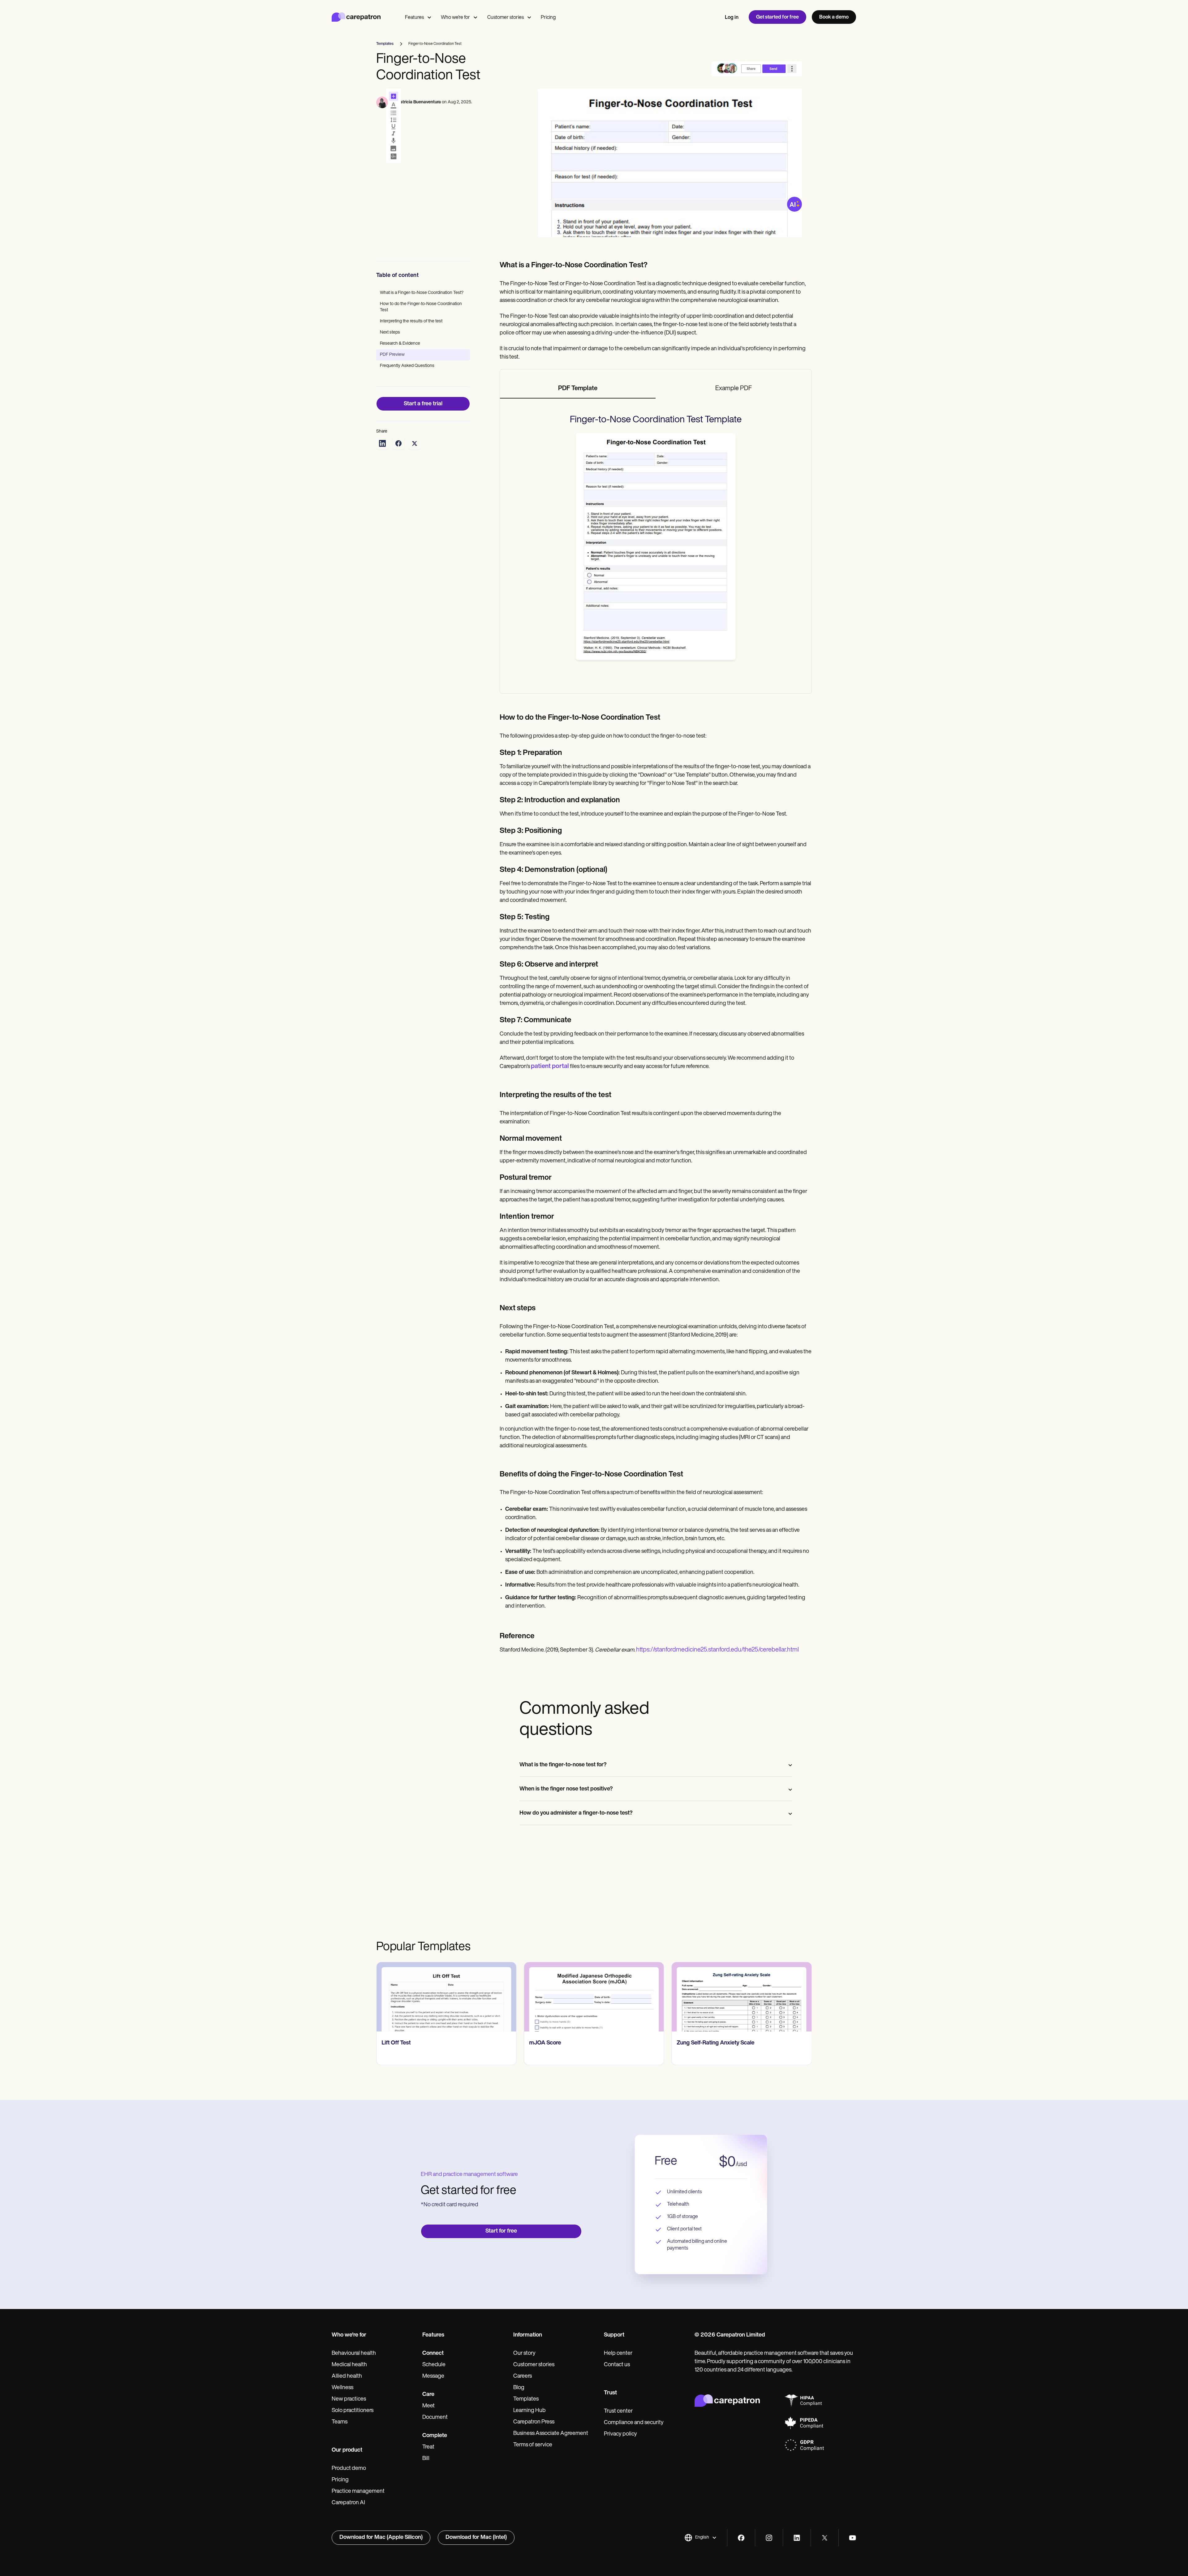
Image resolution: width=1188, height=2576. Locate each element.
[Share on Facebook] (398, 443)
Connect (433, 2354)
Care (428, 2395)
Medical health (349, 2365)
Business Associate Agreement (551, 2434)
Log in (732, 18)
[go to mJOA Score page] (446, 1997)
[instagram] (769, 2538)
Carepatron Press (534, 2422)
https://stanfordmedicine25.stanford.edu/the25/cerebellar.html (717, 1650)
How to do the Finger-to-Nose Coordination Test (421, 307)
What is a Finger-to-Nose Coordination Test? (422, 293)
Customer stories (506, 18)
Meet (428, 2406)
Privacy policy (620, 2434)
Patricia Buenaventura (419, 102)
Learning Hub (529, 2411)
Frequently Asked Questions (407, 366)
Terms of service (533, 2445)
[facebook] (741, 2538)
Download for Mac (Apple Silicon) (381, 2538)
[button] (701, 2538)
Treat (428, 2447)
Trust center (618, 2411)
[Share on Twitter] (415, 443)
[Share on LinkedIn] (382, 443)
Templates (526, 2399)
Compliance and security (634, 2423)
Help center (618, 2354)
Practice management (358, 2492)
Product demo (349, 2469)
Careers (523, 2376)
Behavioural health (354, 2354)
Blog (519, 2388)
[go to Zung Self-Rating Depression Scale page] (742, 1997)
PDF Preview (392, 355)
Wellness (342, 2388)
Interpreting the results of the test (411, 321)
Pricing (548, 18)
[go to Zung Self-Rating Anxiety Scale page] (594, 1997)
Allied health (347, 2376)
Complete (435, 2436)
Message (433, 2376)
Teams (340, 2422)
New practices (349, 2399)
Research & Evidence (400, 344)
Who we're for (455, 18)
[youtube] (852, 2538)
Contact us (617, 2365)
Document (435, 2418)
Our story (524, 2354)
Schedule (434, 2365)
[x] (825, 2538)
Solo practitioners (353, 2411)
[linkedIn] (797, 2538)
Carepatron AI (348, 2503)
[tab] (578, 389)
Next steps (390, 332)
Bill (426, 2459)
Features (414, 18)
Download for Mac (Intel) (476, 2538)
